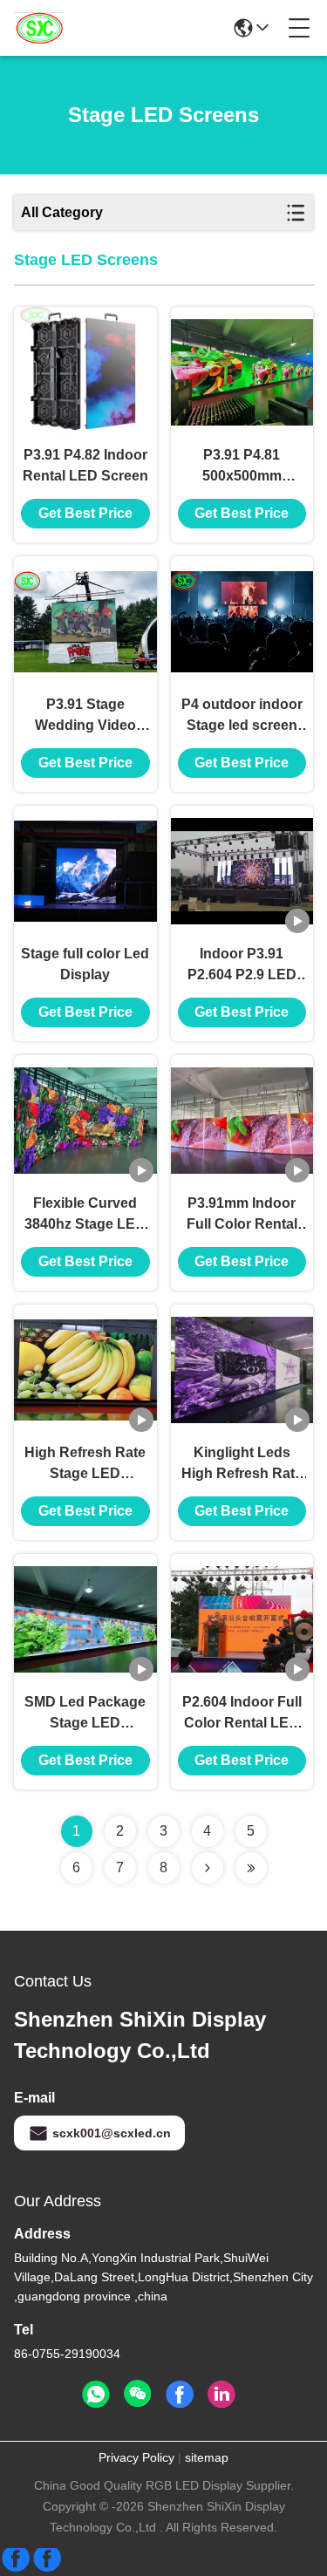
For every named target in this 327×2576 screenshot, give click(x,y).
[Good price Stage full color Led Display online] (85, 871)
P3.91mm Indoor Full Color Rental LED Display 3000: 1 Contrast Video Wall (242, 1215)
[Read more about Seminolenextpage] (208, 1868)
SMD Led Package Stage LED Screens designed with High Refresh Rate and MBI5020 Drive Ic (85, 1714)
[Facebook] (31, 2565)
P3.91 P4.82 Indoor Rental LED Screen (85, 465)
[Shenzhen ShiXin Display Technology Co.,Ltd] (38, 28)
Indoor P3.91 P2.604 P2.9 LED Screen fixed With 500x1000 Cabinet (242, 966)
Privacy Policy (136, 2457)
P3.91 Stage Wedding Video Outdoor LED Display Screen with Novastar (85, 716)
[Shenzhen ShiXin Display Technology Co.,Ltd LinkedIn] (221, 2395)
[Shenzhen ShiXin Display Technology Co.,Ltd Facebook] (180, 2395)
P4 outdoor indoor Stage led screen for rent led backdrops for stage (242, 716)
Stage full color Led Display (85, 964)
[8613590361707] (96, 2395)
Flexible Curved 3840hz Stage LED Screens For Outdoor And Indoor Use (85, 1215)
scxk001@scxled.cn (112, 2133)
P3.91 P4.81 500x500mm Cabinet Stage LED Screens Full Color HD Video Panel (242, 467)
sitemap (207, 2457)
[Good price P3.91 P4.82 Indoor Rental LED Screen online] (85, 372)
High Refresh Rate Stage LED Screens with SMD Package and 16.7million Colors (85, 1465)
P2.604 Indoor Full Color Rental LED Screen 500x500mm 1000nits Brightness (242, 1714)
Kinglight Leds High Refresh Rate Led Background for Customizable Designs (242, 1465)
